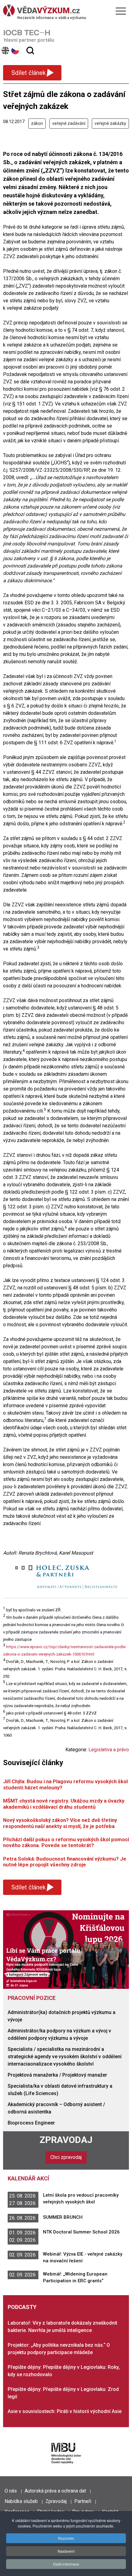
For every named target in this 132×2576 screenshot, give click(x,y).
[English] (6, 50)
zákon (37, 123)
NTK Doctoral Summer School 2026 (81, 2232)
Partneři (83, 2501)
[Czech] (16, 50)
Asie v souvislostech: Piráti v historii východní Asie (65, 2411)
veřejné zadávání (69, 123)
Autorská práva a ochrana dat (55, 2491)
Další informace (66, 2564)
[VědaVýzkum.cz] (64, 10)
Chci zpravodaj (66, 2157)
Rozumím (66, 2538)
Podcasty (22, 2307)
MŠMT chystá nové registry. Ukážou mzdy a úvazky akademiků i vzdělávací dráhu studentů (64, 1804)
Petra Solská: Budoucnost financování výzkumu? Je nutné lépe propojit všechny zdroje (65, 1862)
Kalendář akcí (28, 2178)
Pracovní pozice (32, 1998)
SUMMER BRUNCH (63, 2217)
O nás (11, 2491)
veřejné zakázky (110, 123)
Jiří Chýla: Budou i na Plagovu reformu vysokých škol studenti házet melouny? (65, 1784)
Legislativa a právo (109, 1750)
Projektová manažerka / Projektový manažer (57, 2075)
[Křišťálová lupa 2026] (66, 1949)
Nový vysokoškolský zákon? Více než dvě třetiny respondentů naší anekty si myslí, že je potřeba (60, 1823)
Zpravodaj (66, 2140)
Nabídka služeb (21, 2501)
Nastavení (66, 2551)
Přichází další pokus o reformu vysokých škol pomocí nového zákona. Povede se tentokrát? (66, 1842)
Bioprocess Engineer (31, 2123)
